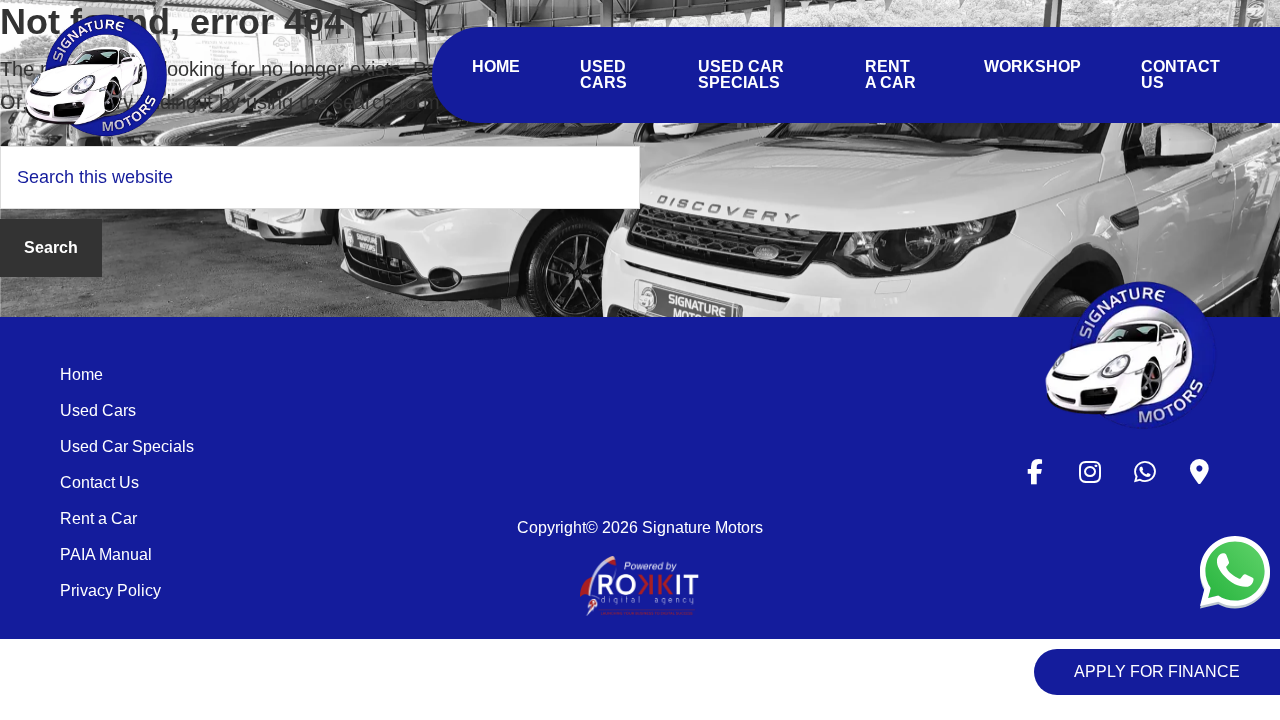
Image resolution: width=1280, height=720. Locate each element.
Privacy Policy (110, 590)
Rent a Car (98, 518)
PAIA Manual (106, 554)
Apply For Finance (1157, 671)
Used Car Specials (127, 446)
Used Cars (98, 410)
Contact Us (99, 482)
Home (81, 374)
